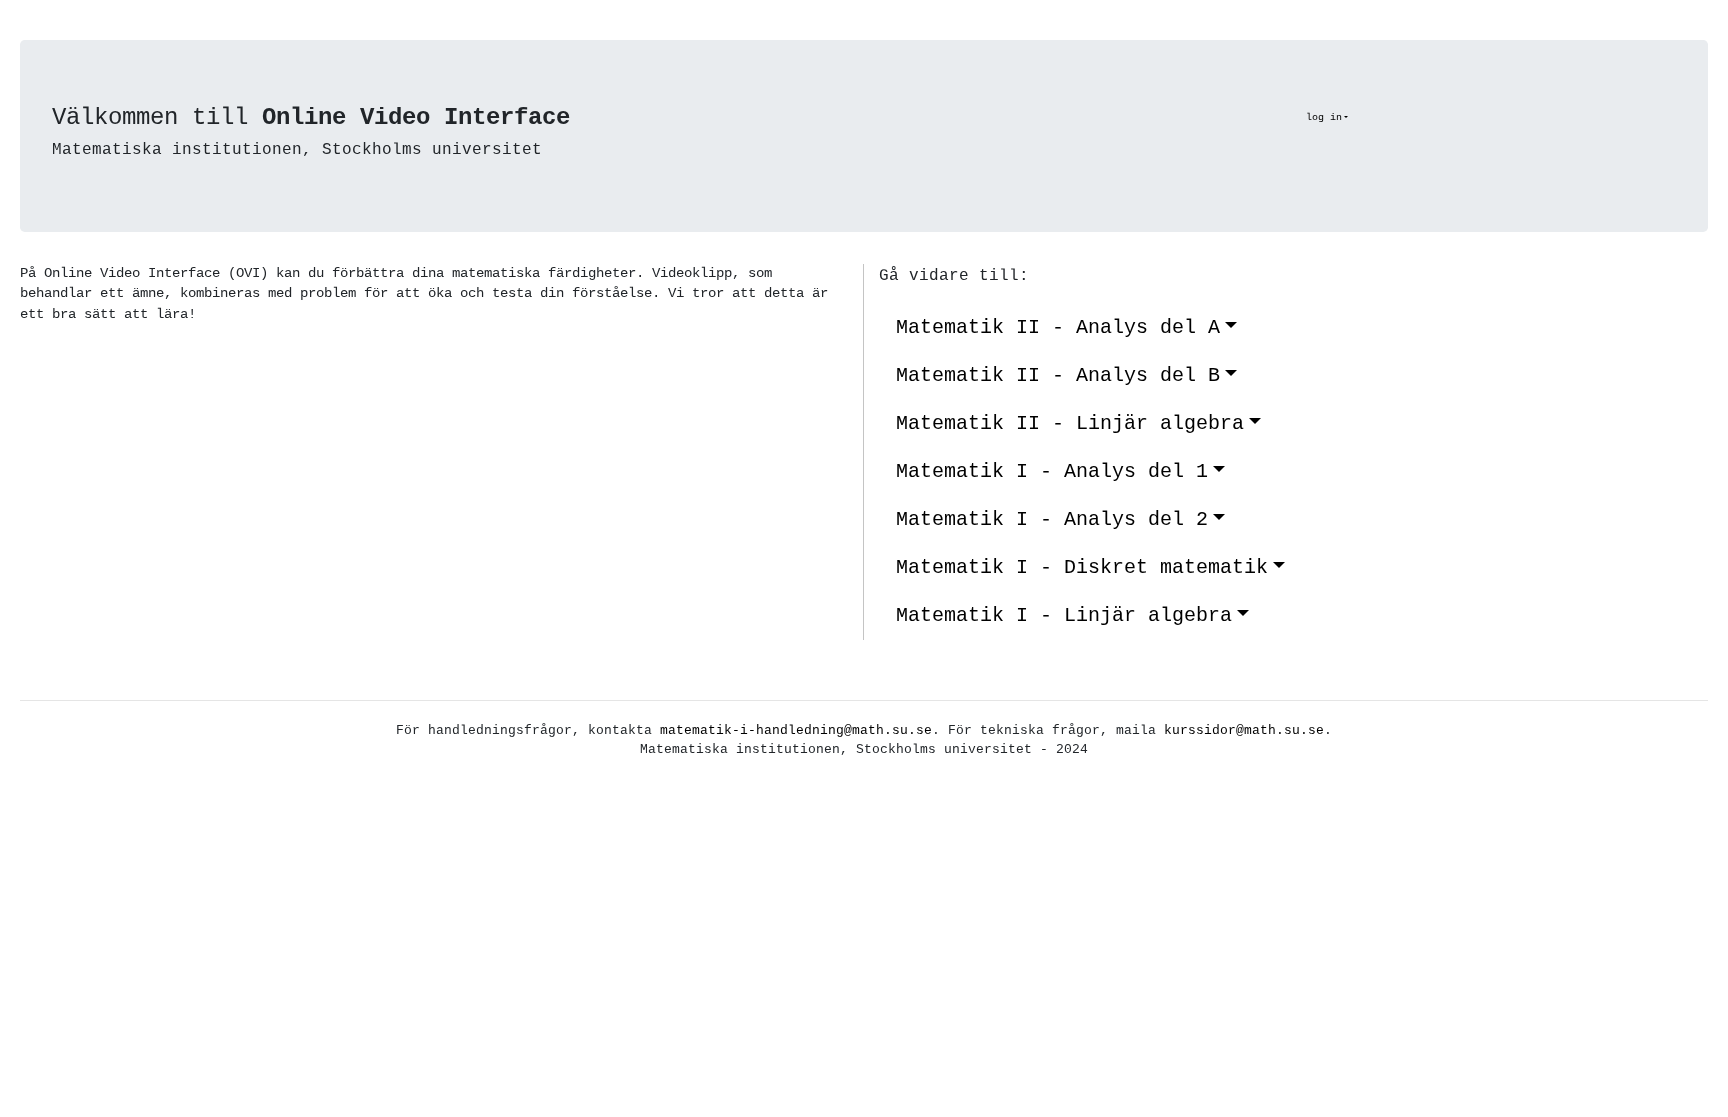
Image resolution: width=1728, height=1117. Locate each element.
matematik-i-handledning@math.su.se (796, 730)
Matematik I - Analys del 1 (1052, 471)
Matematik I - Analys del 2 (1052, 519)
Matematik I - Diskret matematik (1082, 567)
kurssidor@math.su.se (1244, 730)
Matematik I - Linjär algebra (1064, 615)
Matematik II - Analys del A (1058, 327)
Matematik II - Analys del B (1058, 375)
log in (1324, 117)
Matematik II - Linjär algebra (1070, 423)
